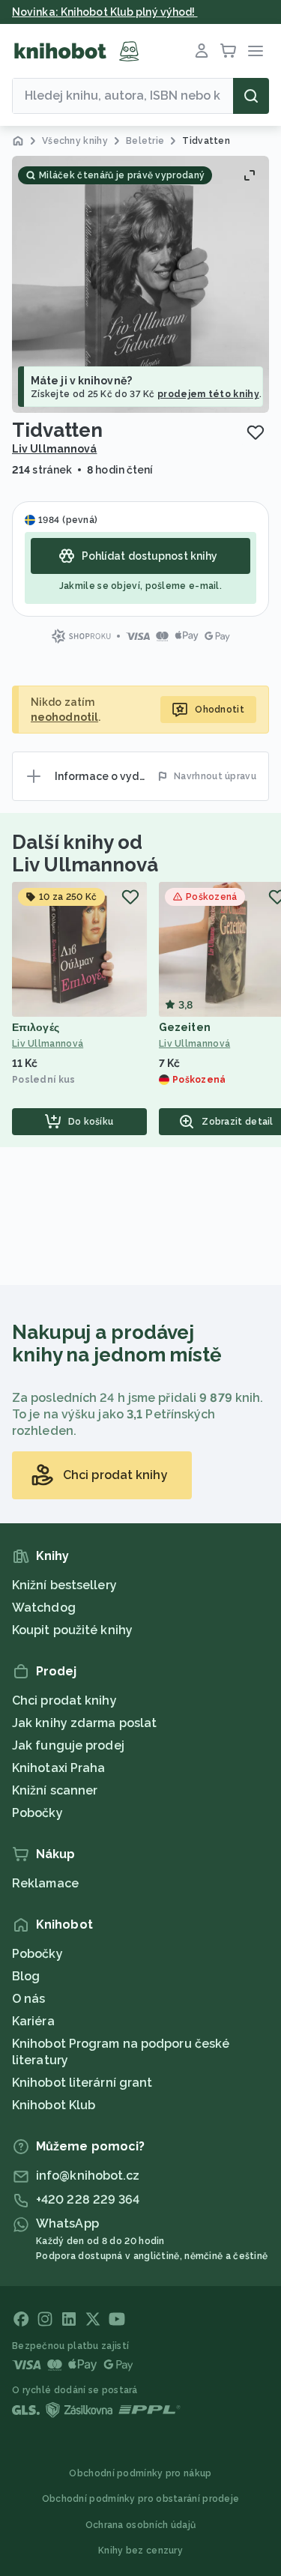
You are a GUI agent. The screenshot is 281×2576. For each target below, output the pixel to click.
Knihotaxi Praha (59, 1768)
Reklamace (45, 1883)
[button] (140, 284)
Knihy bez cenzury (140, 2551)
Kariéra (33, 2021)
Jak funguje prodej (68, 1745)
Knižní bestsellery (64, 1585)
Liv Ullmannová (54, 449)
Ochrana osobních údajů (141, 2525)
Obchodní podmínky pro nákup (140, 2473)
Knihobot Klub (54, 2105)
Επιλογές (36, 1027)
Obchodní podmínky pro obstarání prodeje (141, 2499)
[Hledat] (251, 96)
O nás (29, 1999)
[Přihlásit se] (202, 51)
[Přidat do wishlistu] (256, 432)
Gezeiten (185, 1027)
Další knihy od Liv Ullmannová (85, 853)
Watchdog (44, 1608)
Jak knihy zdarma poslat (84, 1723)
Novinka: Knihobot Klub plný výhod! (105, 12)
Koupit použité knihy (72, 1630)
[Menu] (256, 51)
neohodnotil (64, 717)
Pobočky (37, 1813)
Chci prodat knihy (64, 1700)
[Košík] (229, 51)
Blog (26, 1976)
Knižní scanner (55, 1790)
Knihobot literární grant (82, 2083)
